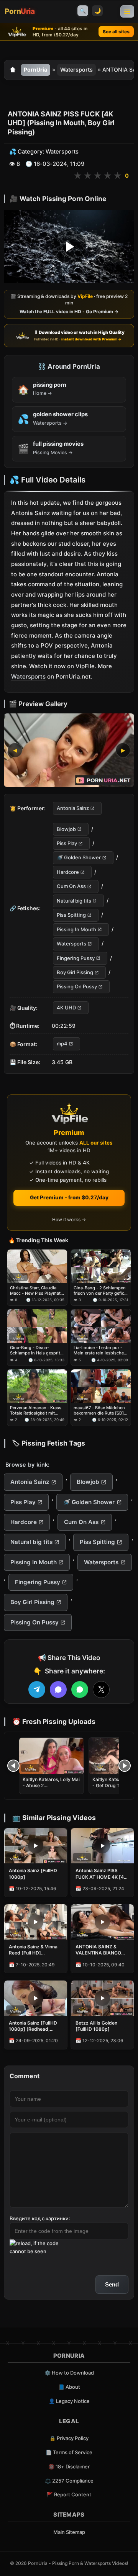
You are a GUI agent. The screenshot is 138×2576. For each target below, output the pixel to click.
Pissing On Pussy (77, 987)
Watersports (76, 70)
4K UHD (66, 1008)
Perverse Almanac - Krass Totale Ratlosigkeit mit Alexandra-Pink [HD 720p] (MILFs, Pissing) (36, 1411)
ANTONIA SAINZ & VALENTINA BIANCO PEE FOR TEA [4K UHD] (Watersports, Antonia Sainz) (101, 1950)
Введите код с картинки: (40, 2218)
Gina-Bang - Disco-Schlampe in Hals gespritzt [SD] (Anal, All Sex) (37, 1350)
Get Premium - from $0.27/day (69, 1197)
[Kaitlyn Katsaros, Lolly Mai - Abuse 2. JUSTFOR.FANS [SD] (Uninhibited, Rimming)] (51, 1756)
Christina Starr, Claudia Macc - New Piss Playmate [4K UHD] (36, 1291)
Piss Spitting (71, 915)
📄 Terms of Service (69, 2452)
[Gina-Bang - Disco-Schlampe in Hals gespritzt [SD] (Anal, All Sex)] (37, 1326)
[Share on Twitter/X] (101, 1690)
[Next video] (125, 1766)
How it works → (69, 1219)
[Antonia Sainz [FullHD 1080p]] (36, 1846)
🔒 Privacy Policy (69, 2438)
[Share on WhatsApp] (80, 1690)
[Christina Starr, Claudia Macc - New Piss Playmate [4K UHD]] (37, 1266)
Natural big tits (74, 901)
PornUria (35, 70)
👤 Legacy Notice (69, 2401)
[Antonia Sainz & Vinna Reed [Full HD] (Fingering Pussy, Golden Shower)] (36, 1922)
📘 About (69, 2387)
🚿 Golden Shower (79, 858)
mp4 (62, 1044)
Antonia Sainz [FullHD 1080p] (33, 1874)
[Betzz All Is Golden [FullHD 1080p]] (102, 1998)
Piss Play (67, 843)
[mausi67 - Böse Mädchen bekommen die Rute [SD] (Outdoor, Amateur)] (101, 1386)
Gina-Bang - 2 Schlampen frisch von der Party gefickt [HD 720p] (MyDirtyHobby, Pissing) (101, 1291)
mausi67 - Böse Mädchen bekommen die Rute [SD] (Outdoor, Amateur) (99, 1411)
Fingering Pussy (76, 958)
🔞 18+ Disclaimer (69, 2466)
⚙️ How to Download (69, 2373)
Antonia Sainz (73, 808)
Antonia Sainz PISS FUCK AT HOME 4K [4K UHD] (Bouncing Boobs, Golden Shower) (102, 1874)
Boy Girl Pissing (75, 972)
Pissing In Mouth (76, 929)
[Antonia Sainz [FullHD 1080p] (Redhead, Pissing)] (36, 1998)
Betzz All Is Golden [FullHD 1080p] (96, 2026)
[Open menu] (127, 11)
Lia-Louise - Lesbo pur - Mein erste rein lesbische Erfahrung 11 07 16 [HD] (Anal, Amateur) (99, 1350)
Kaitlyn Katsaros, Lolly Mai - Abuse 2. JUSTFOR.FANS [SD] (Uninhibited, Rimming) (51, 1789)
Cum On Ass (71, 886)
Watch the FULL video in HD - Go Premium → (69, 312)
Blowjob (66, 829)
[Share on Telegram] (37, 1690)
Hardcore (68, 872)
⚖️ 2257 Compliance (69, 2481)
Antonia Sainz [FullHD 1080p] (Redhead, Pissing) (33, 2026)
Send (112, 2284)
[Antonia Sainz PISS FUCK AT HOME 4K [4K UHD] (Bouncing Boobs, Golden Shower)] (102, 1846)
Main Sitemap (69, 2532)
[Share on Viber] (58, 1690)
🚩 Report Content (69, 2494)
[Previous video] (13, 1766)
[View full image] (69, 751)
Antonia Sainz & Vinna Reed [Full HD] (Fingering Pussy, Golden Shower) (33, 1950)
